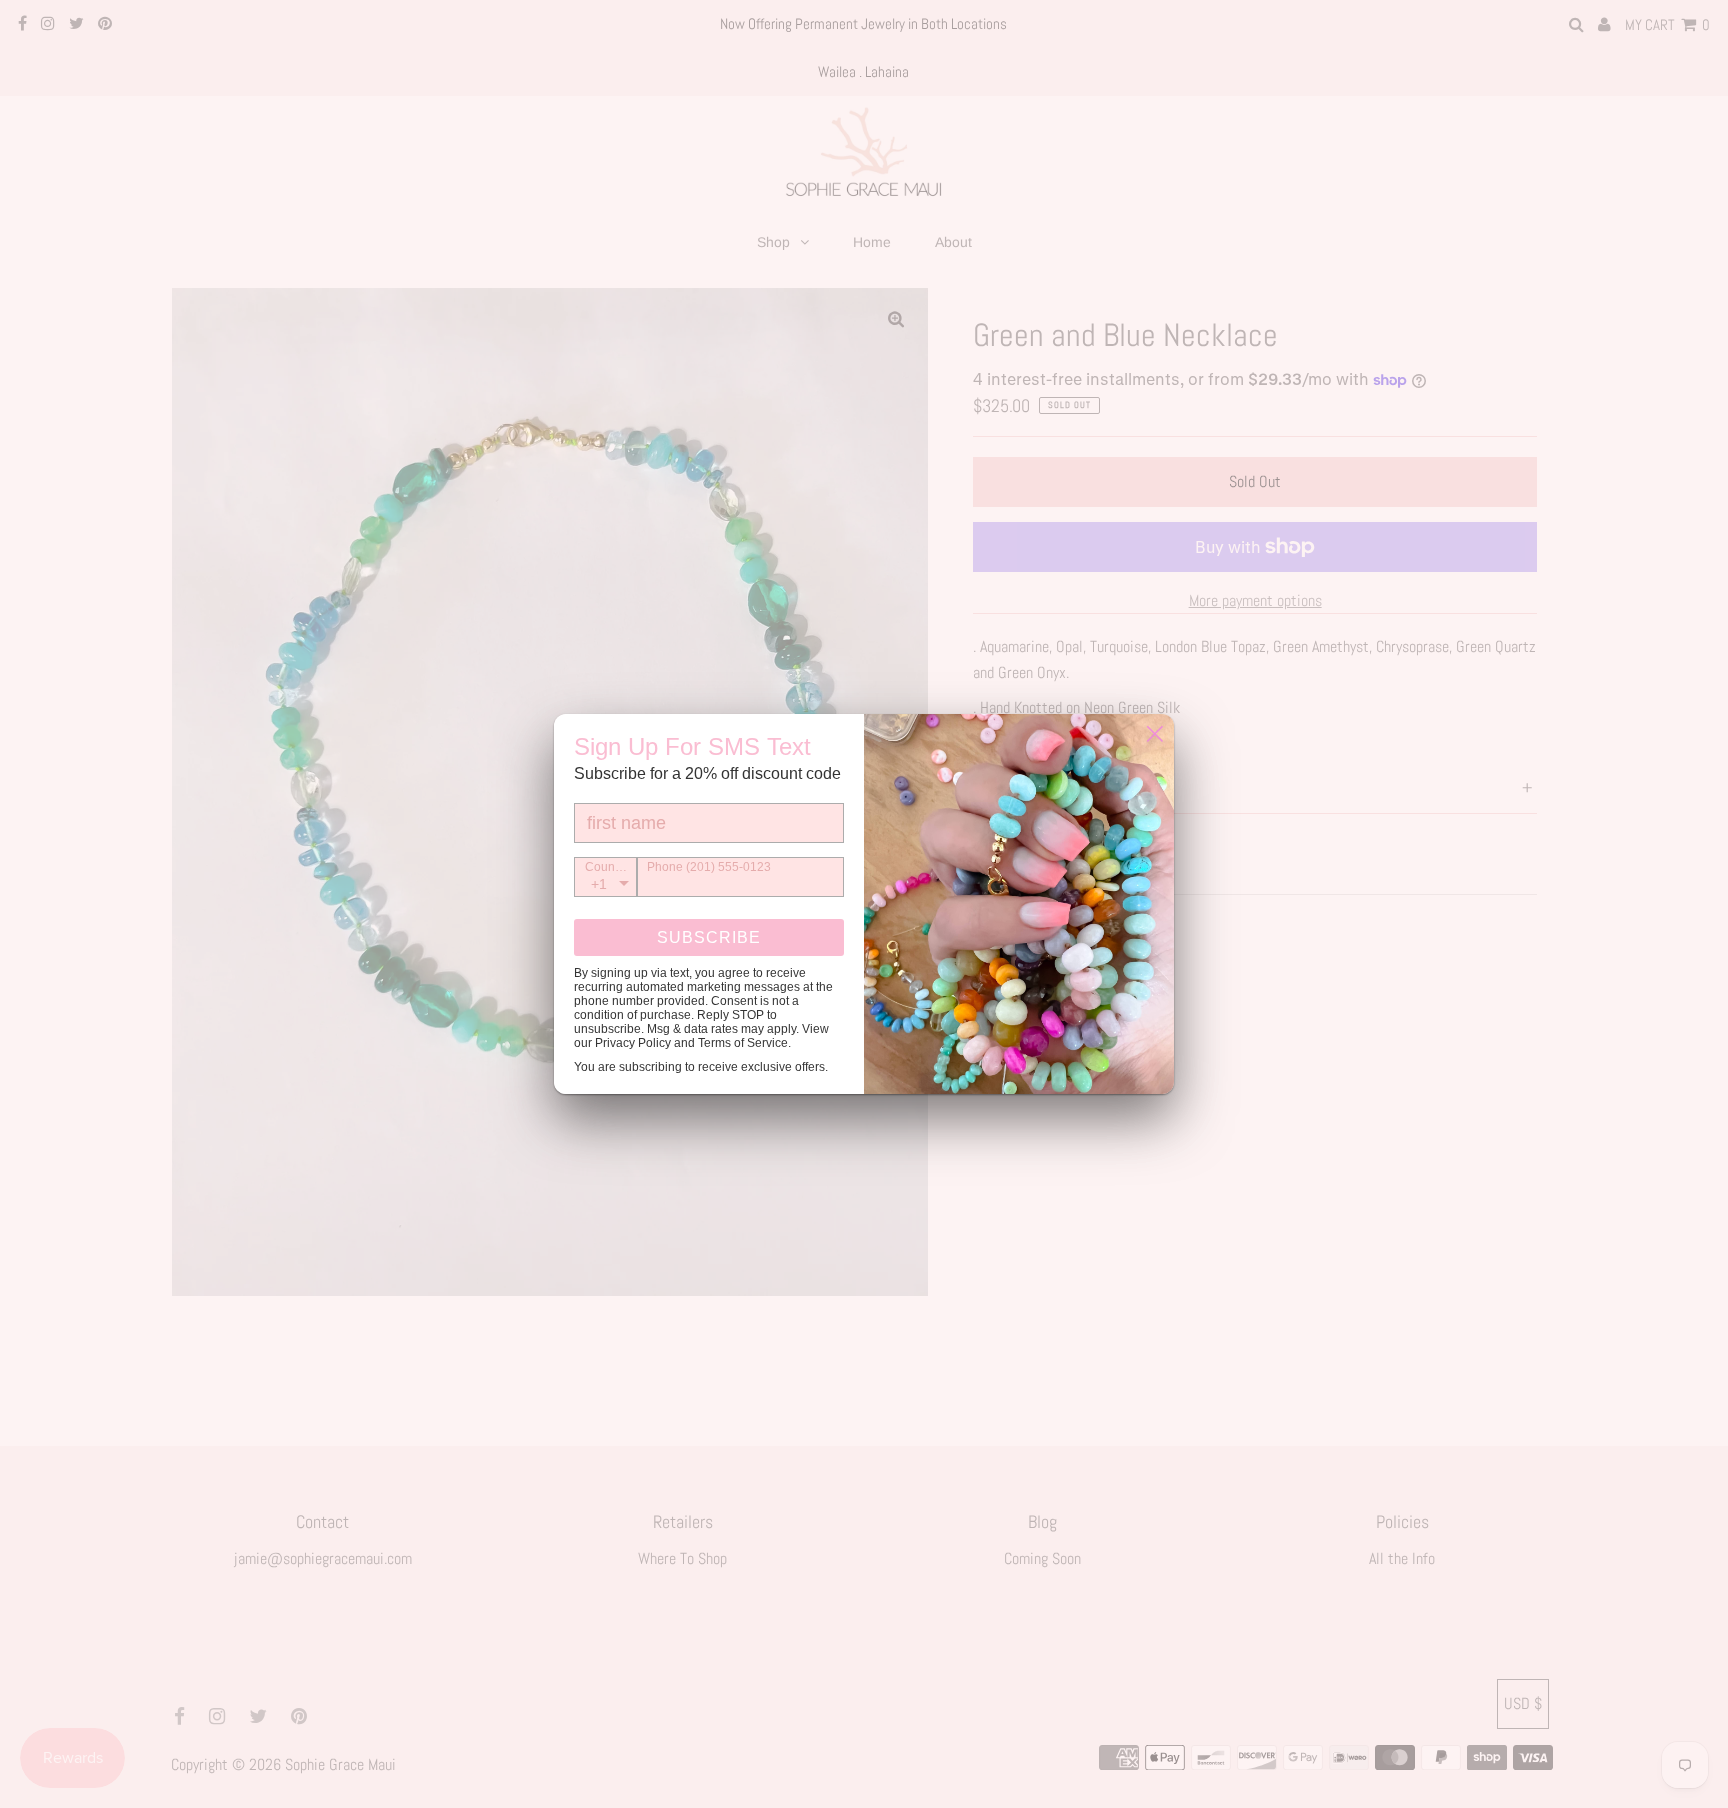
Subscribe (709, 937)
